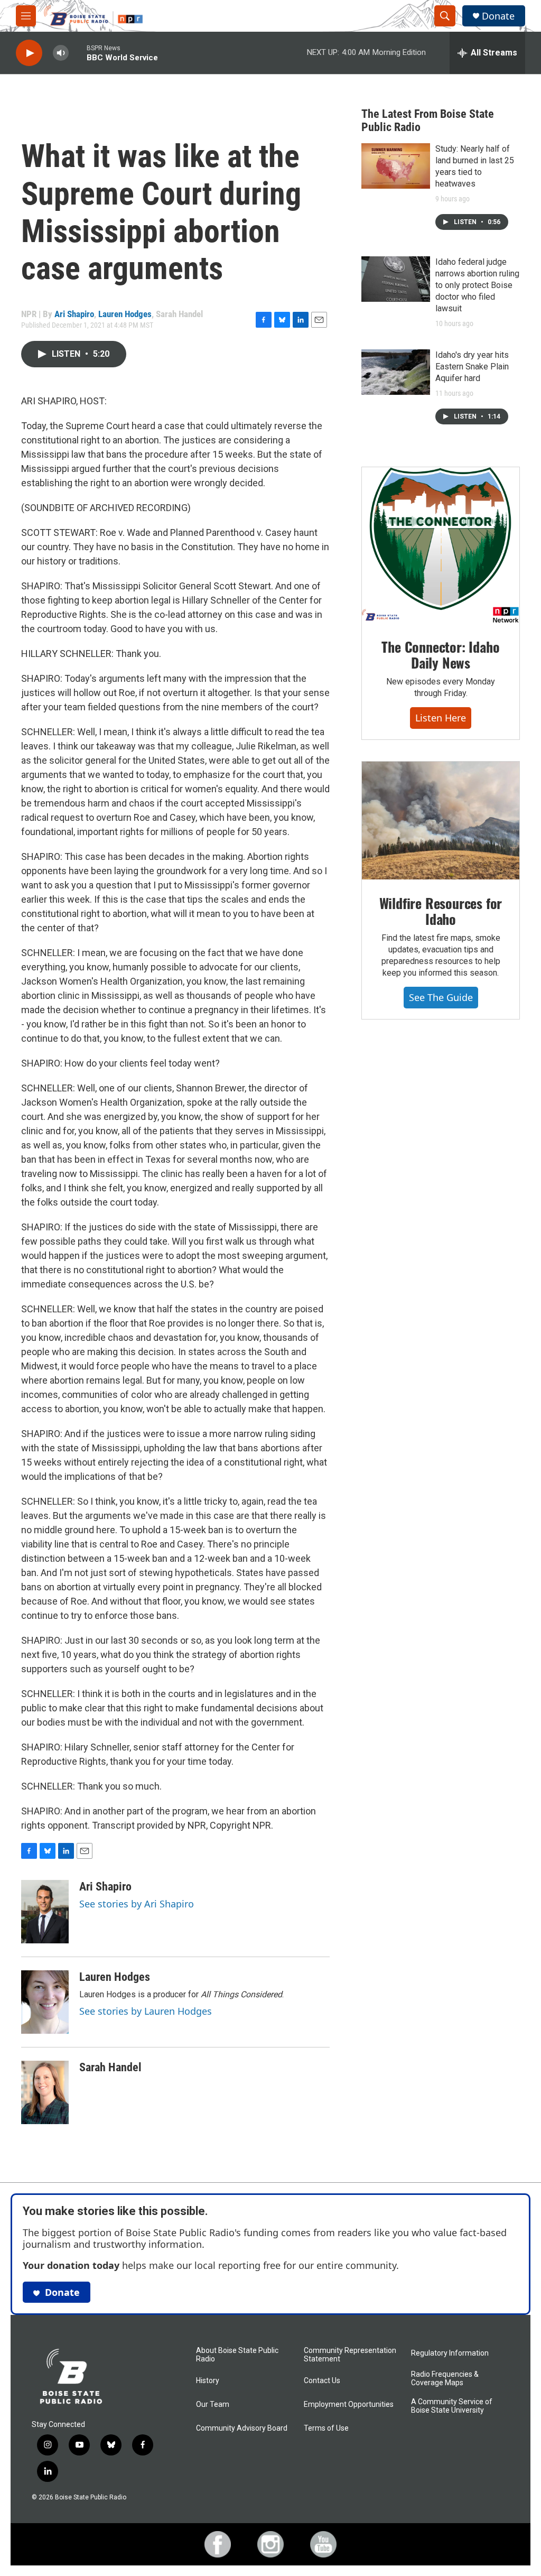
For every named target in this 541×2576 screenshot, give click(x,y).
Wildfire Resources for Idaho (441, 911)
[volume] (61, 53)
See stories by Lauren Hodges (146, 2011)
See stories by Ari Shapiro (137, 1904)
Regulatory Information (450, 2353)
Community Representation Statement (350, 2355)
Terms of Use (326, 2428)
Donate (498, 16)
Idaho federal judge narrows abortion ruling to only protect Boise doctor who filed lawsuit (477, 285)
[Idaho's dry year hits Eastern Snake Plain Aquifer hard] (396, 372)
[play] (29, 53)
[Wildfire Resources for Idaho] (441, 821)
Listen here (441, 718)
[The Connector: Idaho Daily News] (441, 545)
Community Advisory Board (242, 2428)
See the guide (441, 997)
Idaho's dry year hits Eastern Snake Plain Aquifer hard (472, 367)
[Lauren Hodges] (45, 2002)
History (208, 2381)
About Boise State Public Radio (237, 2355)
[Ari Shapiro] (45, 1912)
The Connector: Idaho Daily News (440, 655)
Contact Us (322, 2381)
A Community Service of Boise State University (452, 2406)
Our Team (213, 2404)
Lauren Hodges (125, 314)
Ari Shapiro (74, 314)
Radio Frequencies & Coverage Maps (445, 2379)
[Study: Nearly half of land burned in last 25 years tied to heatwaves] (396, 166)
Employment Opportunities (349, 2404)
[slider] (78, 53)
